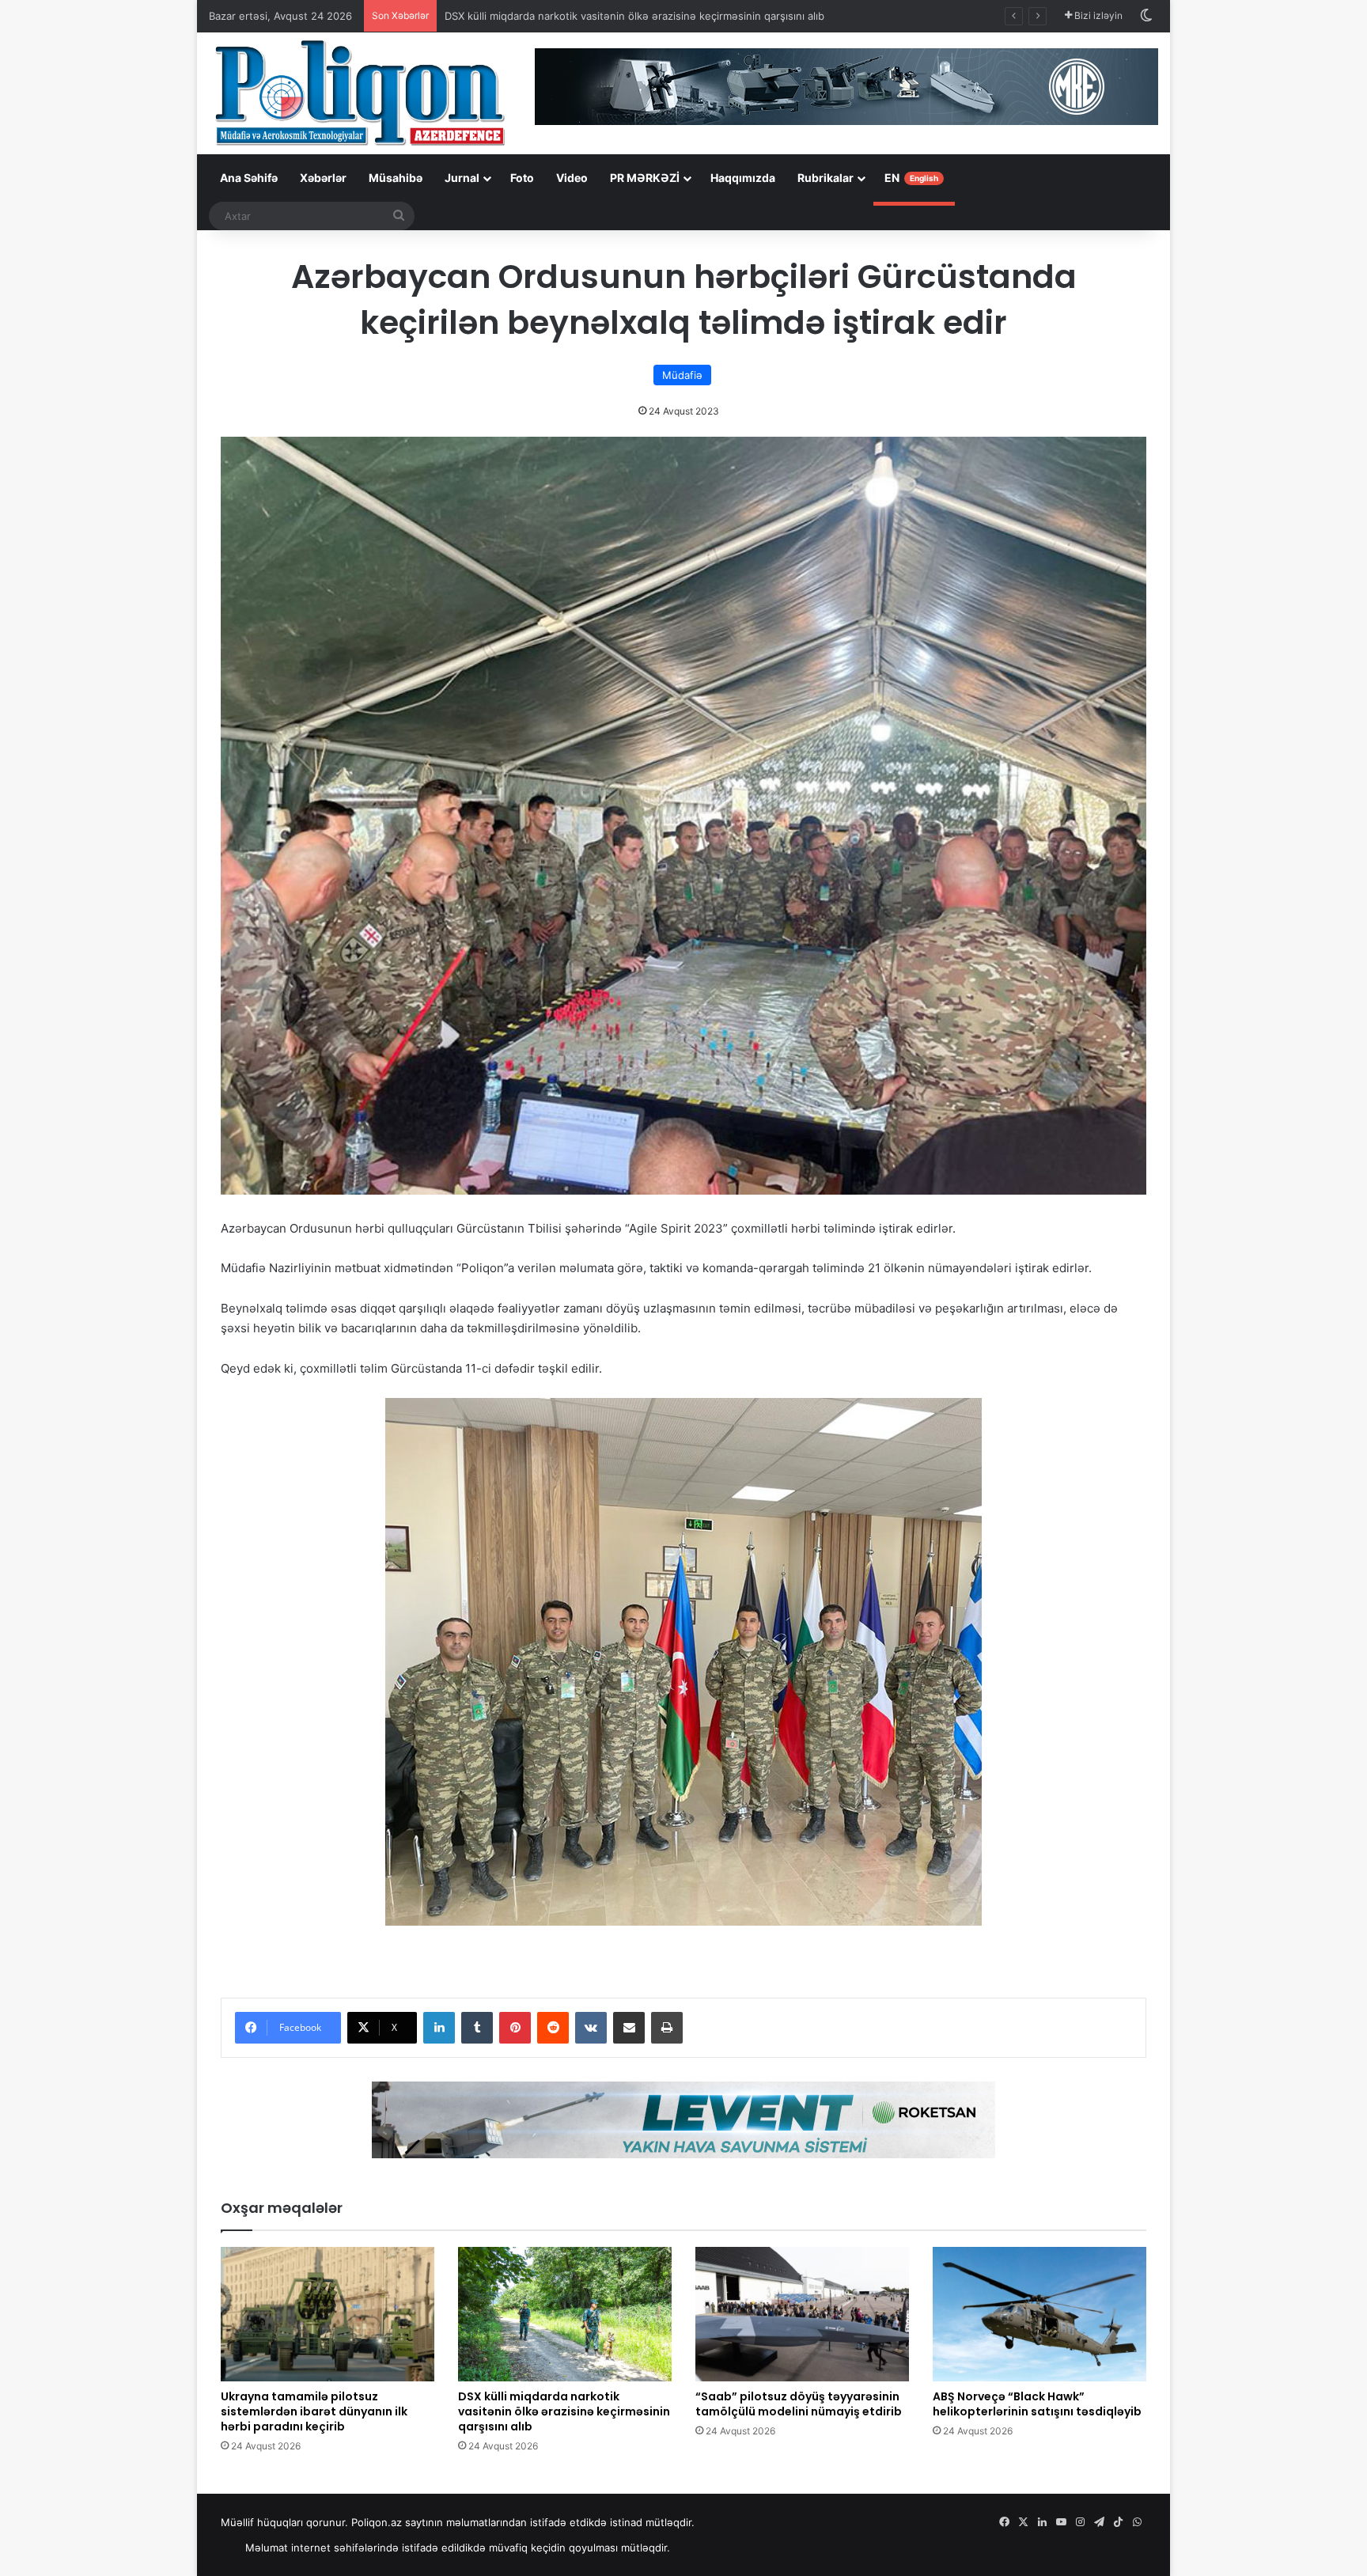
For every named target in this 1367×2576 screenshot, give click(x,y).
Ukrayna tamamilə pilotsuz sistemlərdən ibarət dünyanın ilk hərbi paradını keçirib (314, 2411)
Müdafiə (682, 375)
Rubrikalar (826, 178)
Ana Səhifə (249, 178)
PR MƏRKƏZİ (645, 178)
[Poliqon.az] (359, 92)
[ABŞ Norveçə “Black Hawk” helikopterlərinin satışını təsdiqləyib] (1039, 2314)
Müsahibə (396, 178)
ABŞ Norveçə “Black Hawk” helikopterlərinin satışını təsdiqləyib (1037, 2404)
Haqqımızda (743, 178)
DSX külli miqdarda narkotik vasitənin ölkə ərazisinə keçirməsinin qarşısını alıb (564, 2411)
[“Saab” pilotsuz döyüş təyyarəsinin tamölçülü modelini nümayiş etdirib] (802, 2314)
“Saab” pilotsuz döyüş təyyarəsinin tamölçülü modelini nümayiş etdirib (799, 2404)
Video (572, 178)
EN (911, 178)
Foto (522, 178)
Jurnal (462, 178)
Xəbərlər (323, 178)
